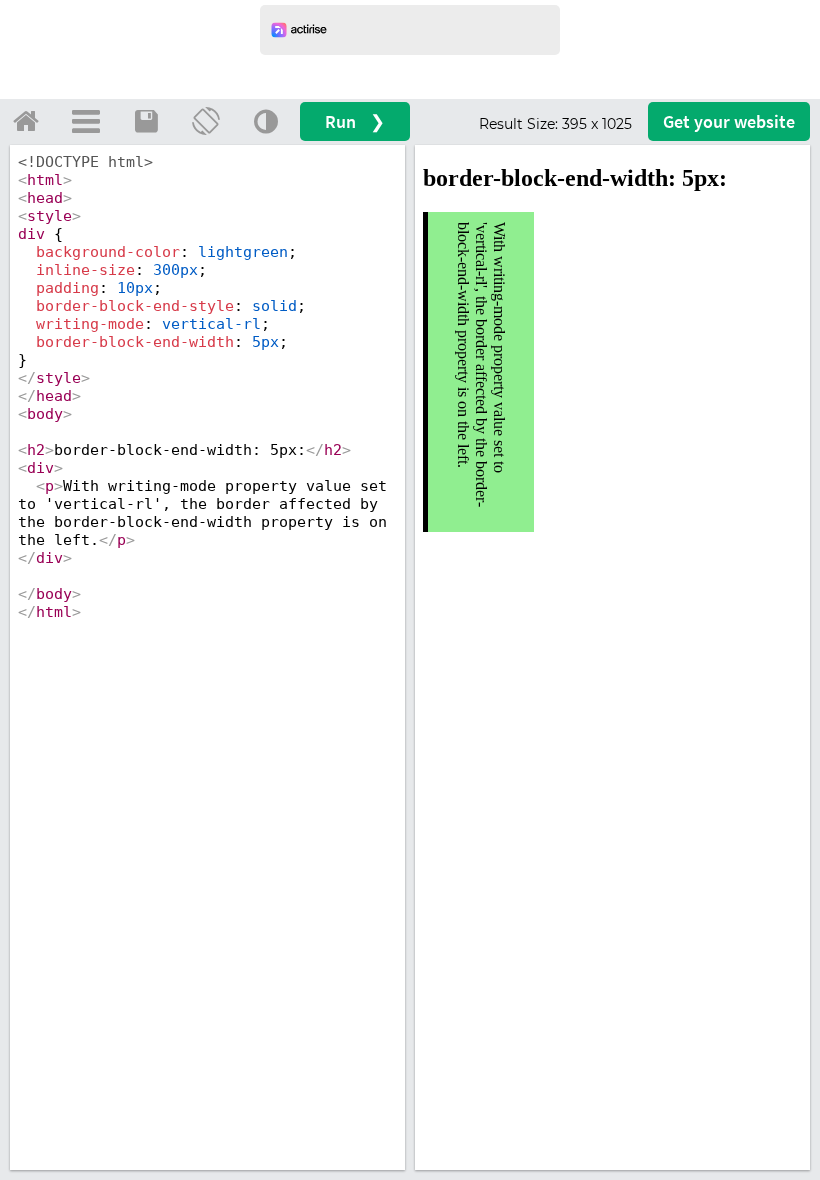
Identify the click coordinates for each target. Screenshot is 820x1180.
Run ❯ (355, 121)
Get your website (729, 121)
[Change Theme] (266, 121)
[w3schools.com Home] (26, 121)
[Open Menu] (86, 121)
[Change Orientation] (206, 121)
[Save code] (146, 121)
